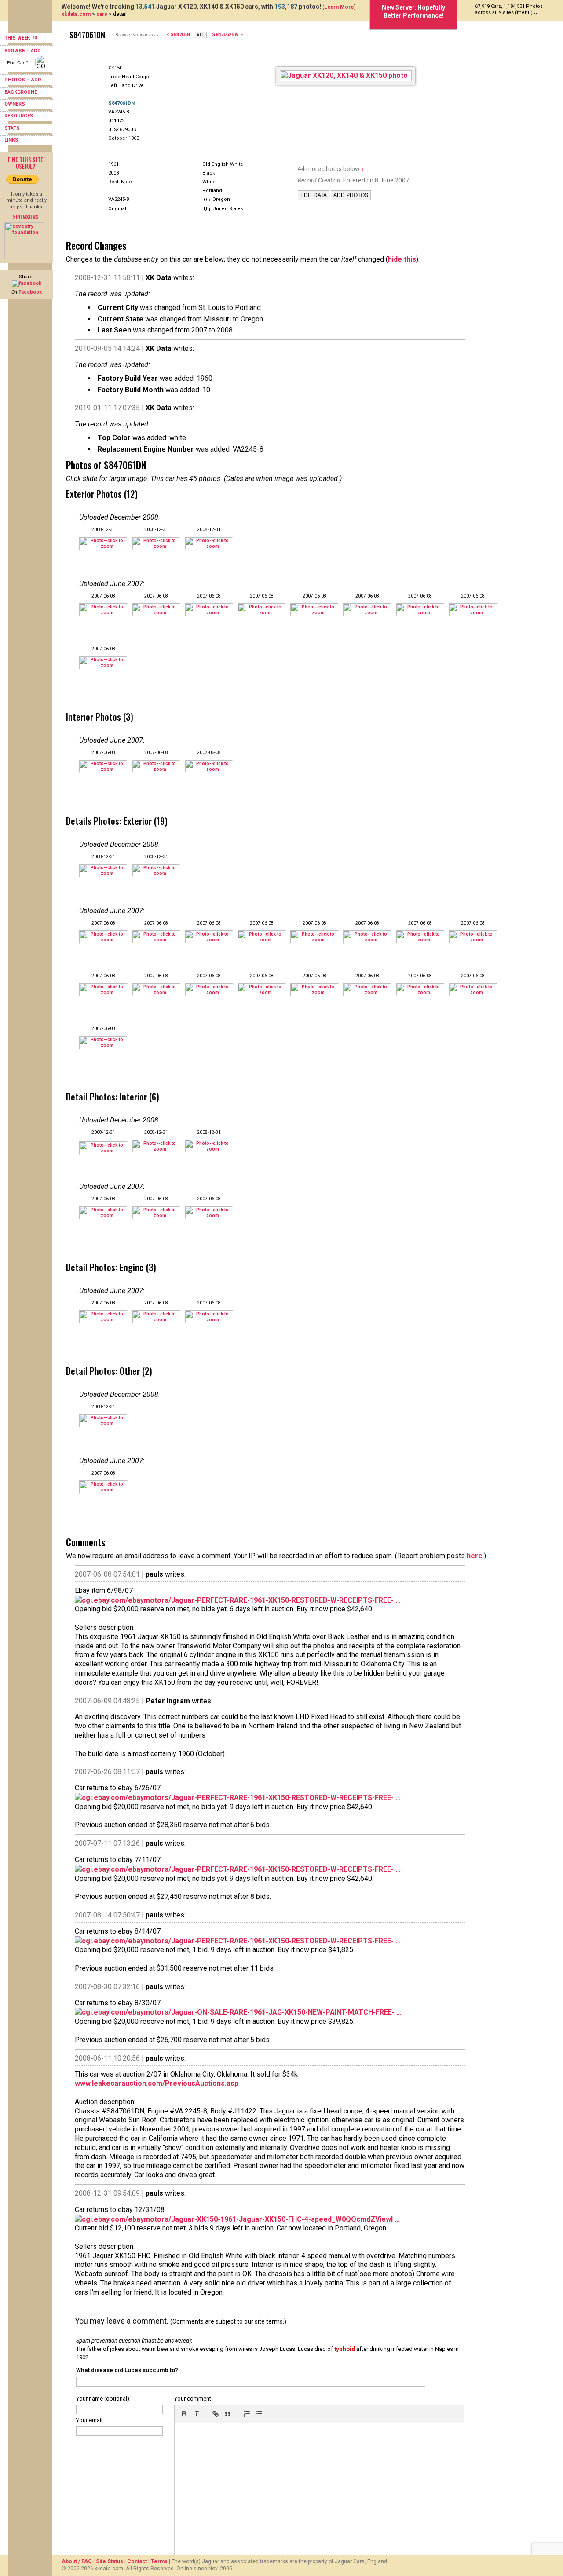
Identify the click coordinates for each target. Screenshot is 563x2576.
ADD (36, 51)
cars (102, 14)
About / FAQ (77, 2561)
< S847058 (178, 35)
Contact (137, 2561)
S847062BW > (227, 35)
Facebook (30, 292)
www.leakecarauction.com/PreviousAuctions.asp (157, 2083)
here (475, 1556)
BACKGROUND (21, 92)
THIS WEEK (18, 38)
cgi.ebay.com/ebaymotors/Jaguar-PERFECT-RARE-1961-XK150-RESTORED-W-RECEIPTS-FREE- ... (241, 1600)
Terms (159, 2561)
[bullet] (259, 2414)
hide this (402, 259)
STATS (12, 128)
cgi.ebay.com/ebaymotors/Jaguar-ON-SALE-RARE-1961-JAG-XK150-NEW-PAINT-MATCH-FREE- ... (242, 2012)
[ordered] (247, 2414)
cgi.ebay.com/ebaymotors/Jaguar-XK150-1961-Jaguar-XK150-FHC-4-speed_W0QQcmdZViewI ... (241, 2219)
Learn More (339, 7)
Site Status (110, 2561)
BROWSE (15, 51)
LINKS (11, 140)
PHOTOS (15, 80)
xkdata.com (76, 14)
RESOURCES (19, 116)
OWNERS (15, 104)
